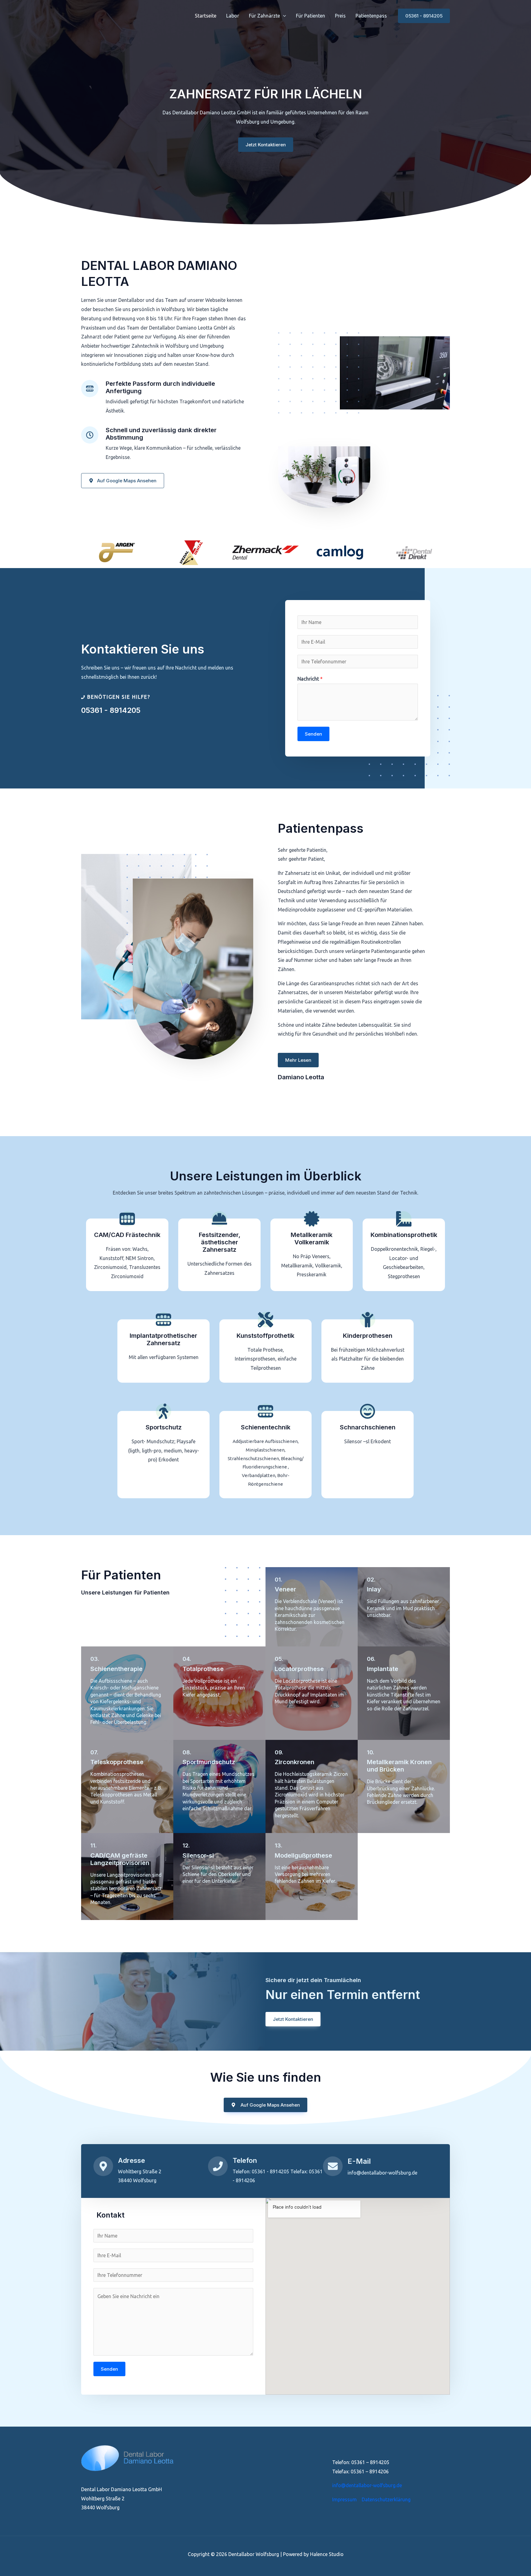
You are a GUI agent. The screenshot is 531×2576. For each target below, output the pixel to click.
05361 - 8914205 (111, 710)
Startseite (206, 16)
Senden (313, 734)
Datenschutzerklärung (386, 2499)
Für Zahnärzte (264, 16)
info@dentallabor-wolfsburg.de (367, 2485)
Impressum (344, 2499)
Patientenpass (371, 16)
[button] (283, 16)
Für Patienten (311, 16)
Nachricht (310, 679)
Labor (233, 16)
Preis (340, 16)
